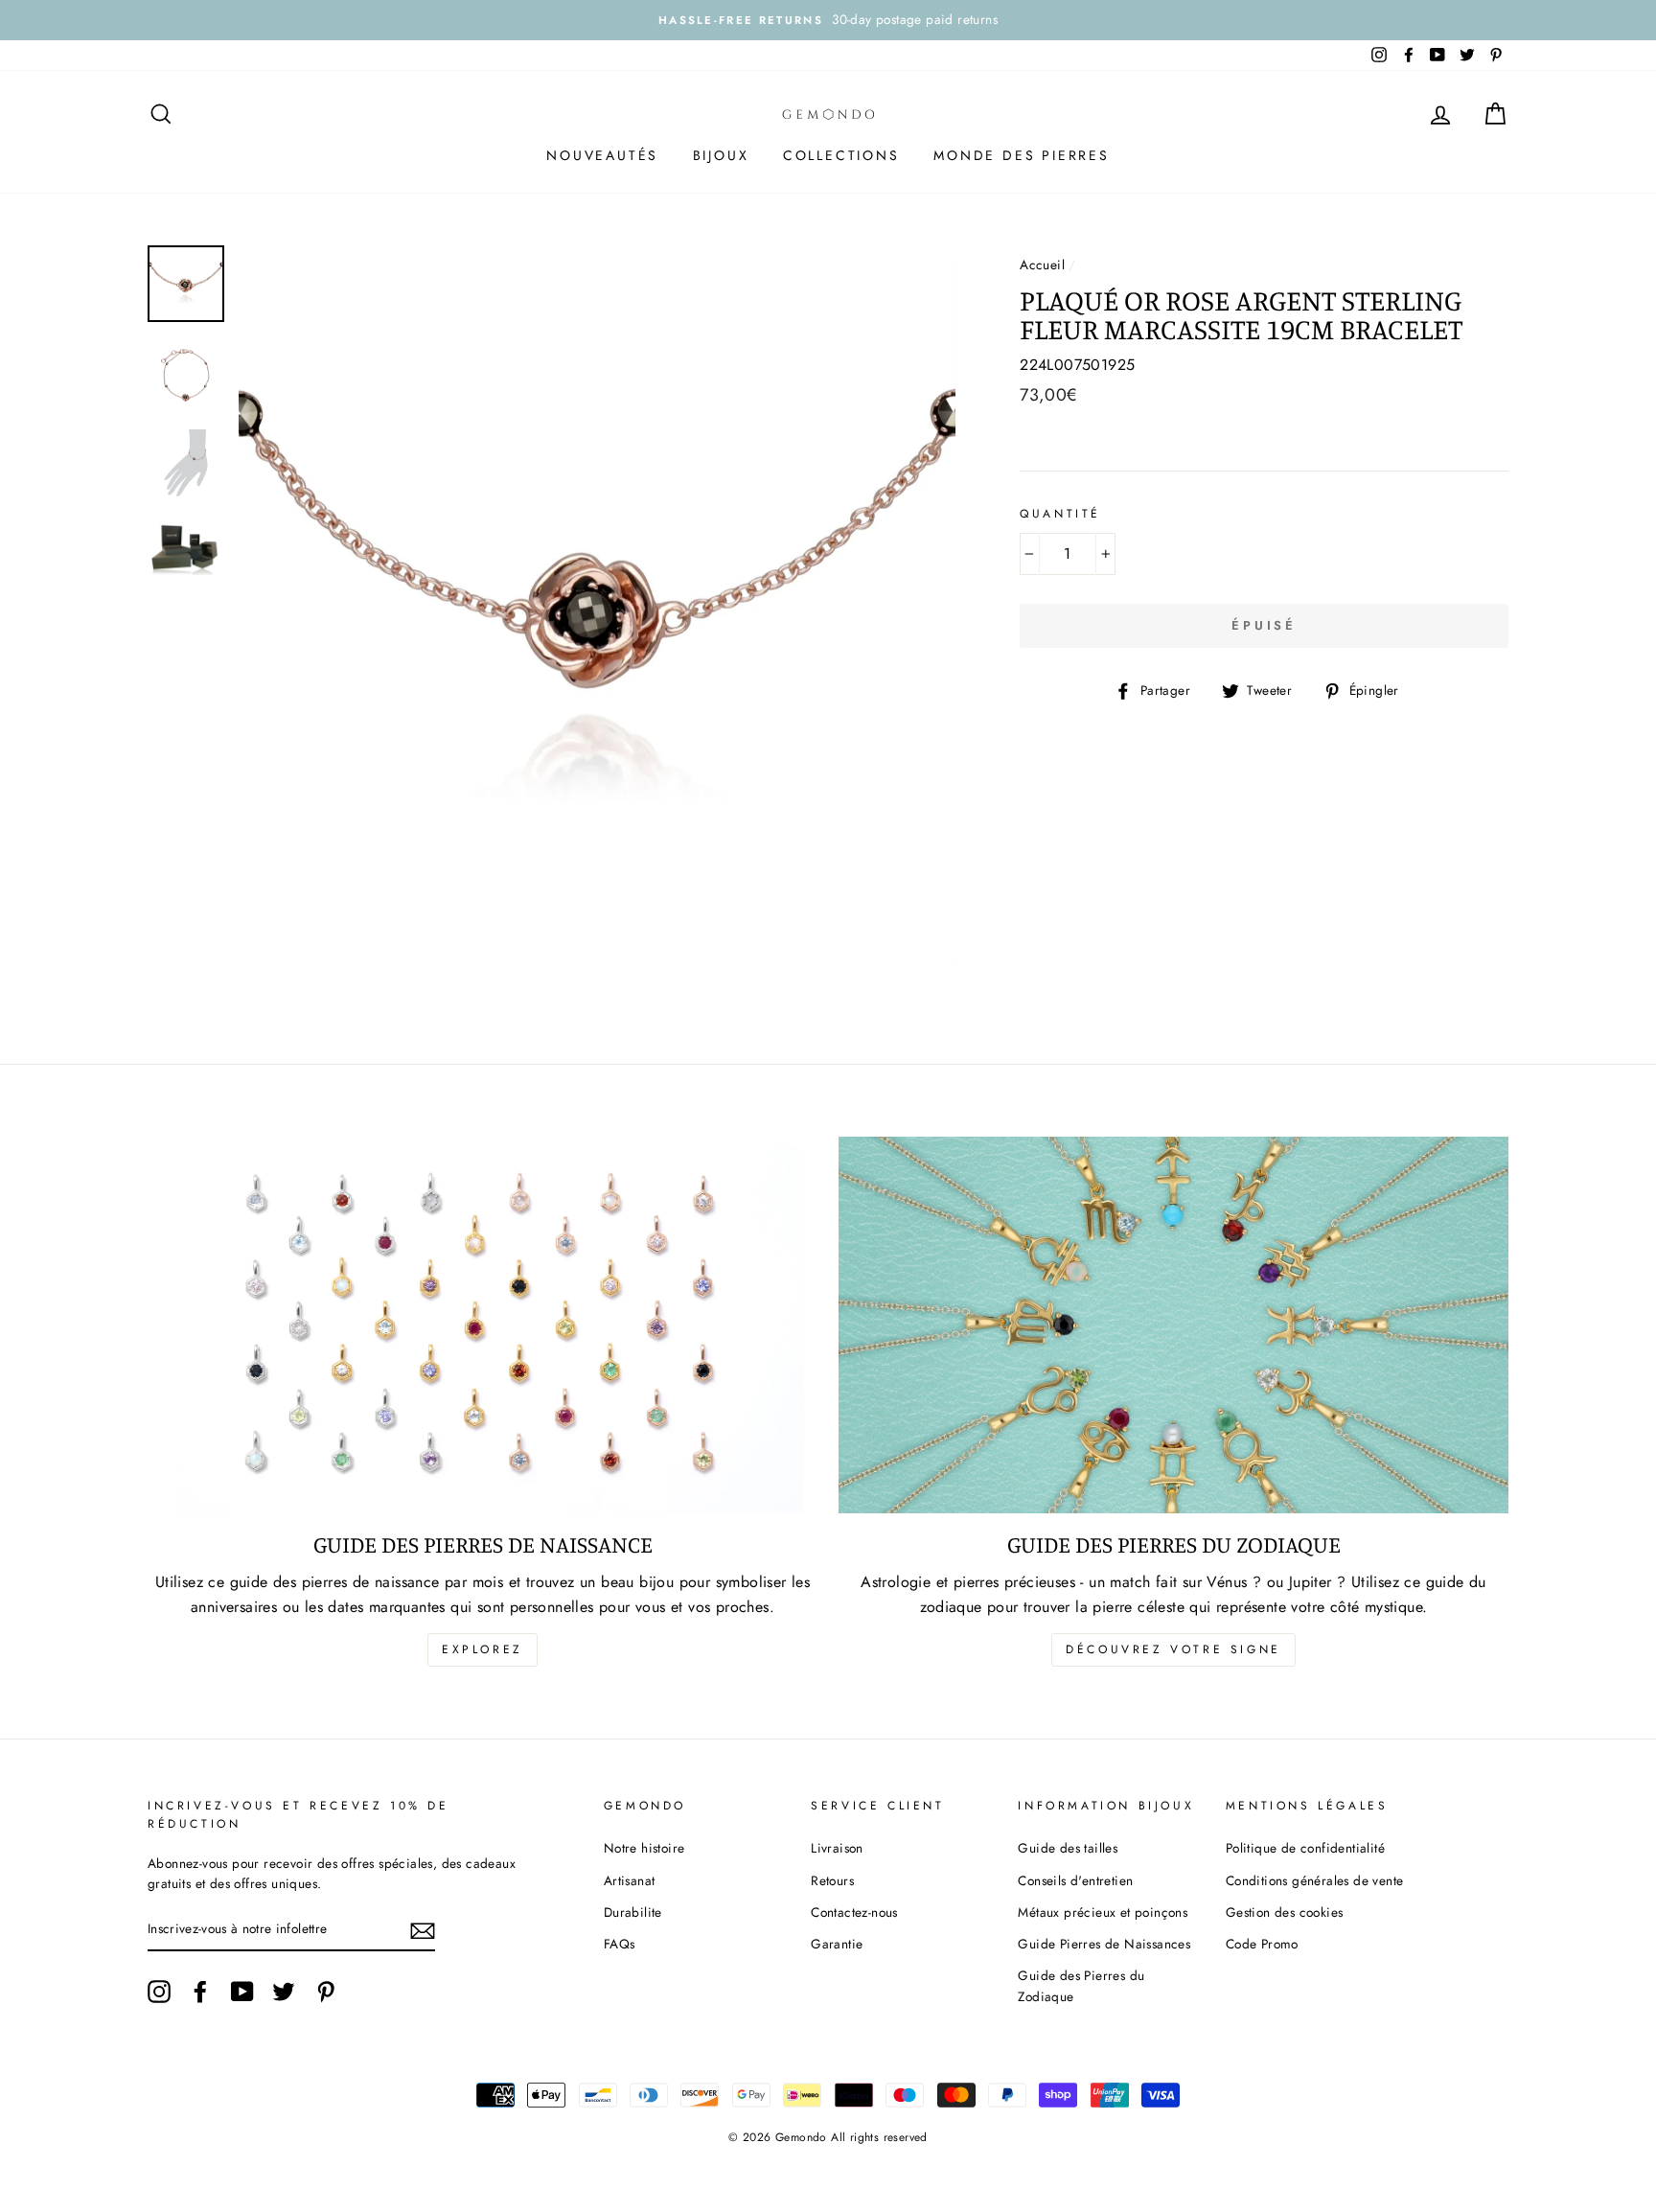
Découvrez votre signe (1173, 1649)
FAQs (620, 1944)
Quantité (1060, 514)
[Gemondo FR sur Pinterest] (326, 1992)
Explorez (483, 1649)
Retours (832, 1880)
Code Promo (1262, 1944)
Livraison (837, 1848)
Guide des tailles (1068, 1848)
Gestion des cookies (1285, 1912)
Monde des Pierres (1022, 155)
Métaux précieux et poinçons (1103, 1912)
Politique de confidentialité (1305, 1848)
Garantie (837, 1944)
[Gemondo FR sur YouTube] (242, 1992)
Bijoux (721, 155)
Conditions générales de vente (1315, 1880)
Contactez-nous (854, 1912)
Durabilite (633, 1912)
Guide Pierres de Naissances (1104, 1944)
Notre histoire (644, 1848)
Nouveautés (602, 155)
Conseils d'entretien (1075, 1880)
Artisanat (630, 1880)
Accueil (1042, 265)
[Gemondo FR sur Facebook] (200, 1992)
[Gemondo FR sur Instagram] (159, 1992)
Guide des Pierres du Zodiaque (1081, 1986)
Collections (841, 155)
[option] (828, 20)
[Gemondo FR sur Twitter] (284, 1992)
